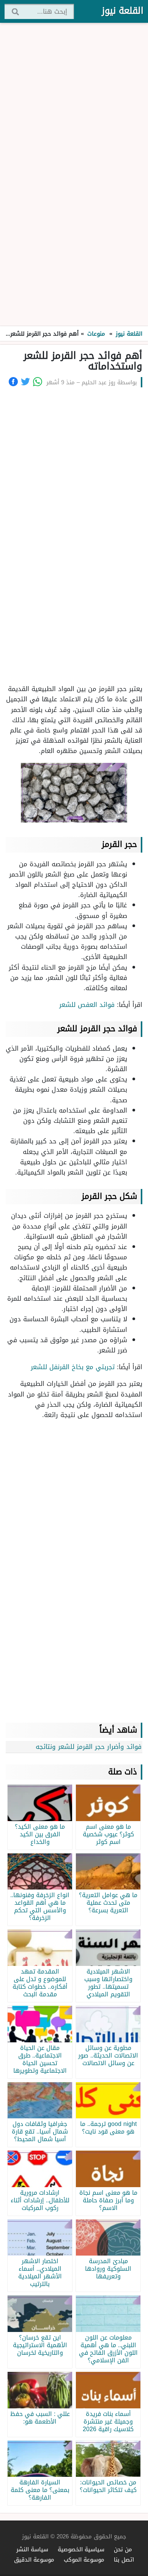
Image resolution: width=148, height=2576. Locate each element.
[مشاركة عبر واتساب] (38, 382)
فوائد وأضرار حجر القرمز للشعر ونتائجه (89, 1747)
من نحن (123, 2549)
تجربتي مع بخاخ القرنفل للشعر (73, 1367)
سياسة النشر (32, 2549)
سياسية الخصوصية (81, 2549)
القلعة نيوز (123, 11)
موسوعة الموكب (84, 2559)
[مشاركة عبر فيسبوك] (13, 382)
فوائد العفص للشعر (87, 1005)
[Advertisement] (74, 175)
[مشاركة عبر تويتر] (25, 382)
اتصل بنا (124, 2559)
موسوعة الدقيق (34, 2559)
